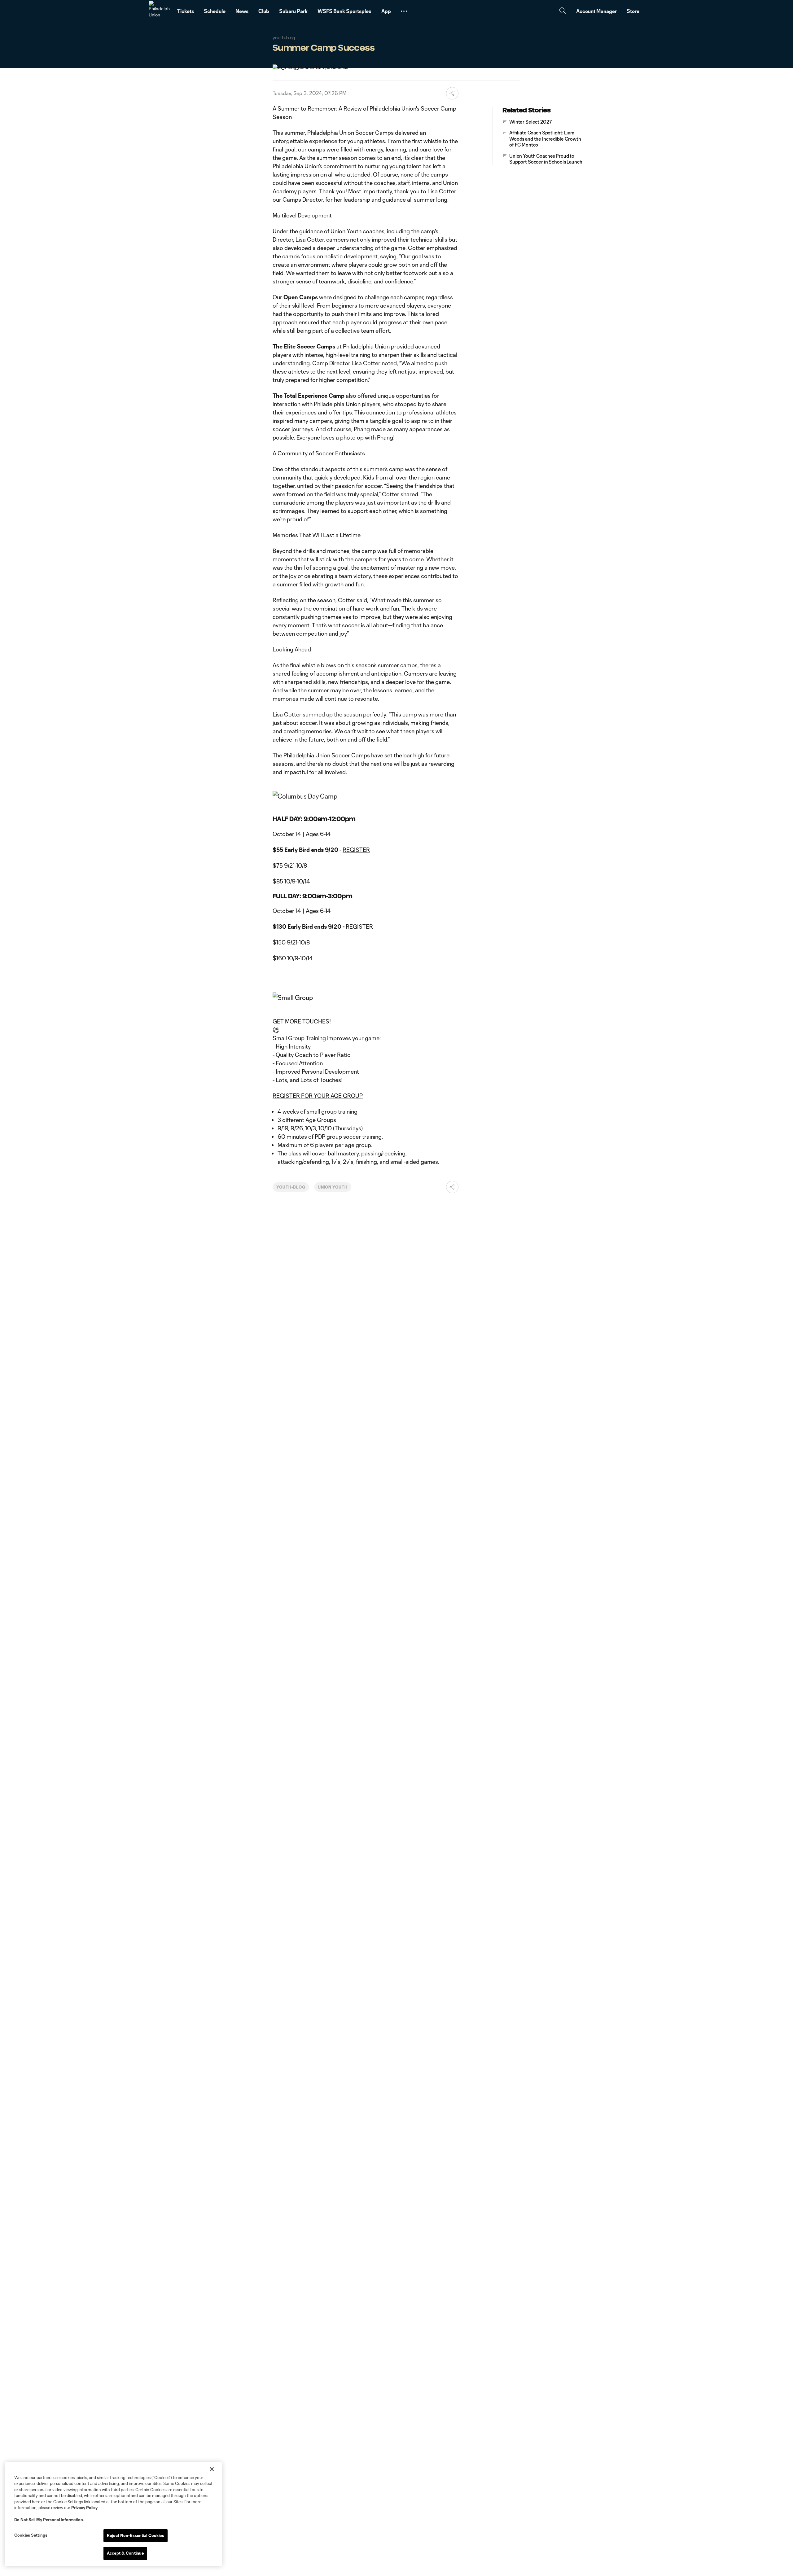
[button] (404, 11)
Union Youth (333, 1187)
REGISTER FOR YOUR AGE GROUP (318, 1096)
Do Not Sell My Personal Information (49, 2520)
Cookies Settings (31, 2535)
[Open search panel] (563, 11)
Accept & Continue (125, 2553)
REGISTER (356, 850)
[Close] (212, 2469)
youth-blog (291, 1187)
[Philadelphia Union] (159, 11)
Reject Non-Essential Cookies (136, 2535)
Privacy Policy (84, 2508)
